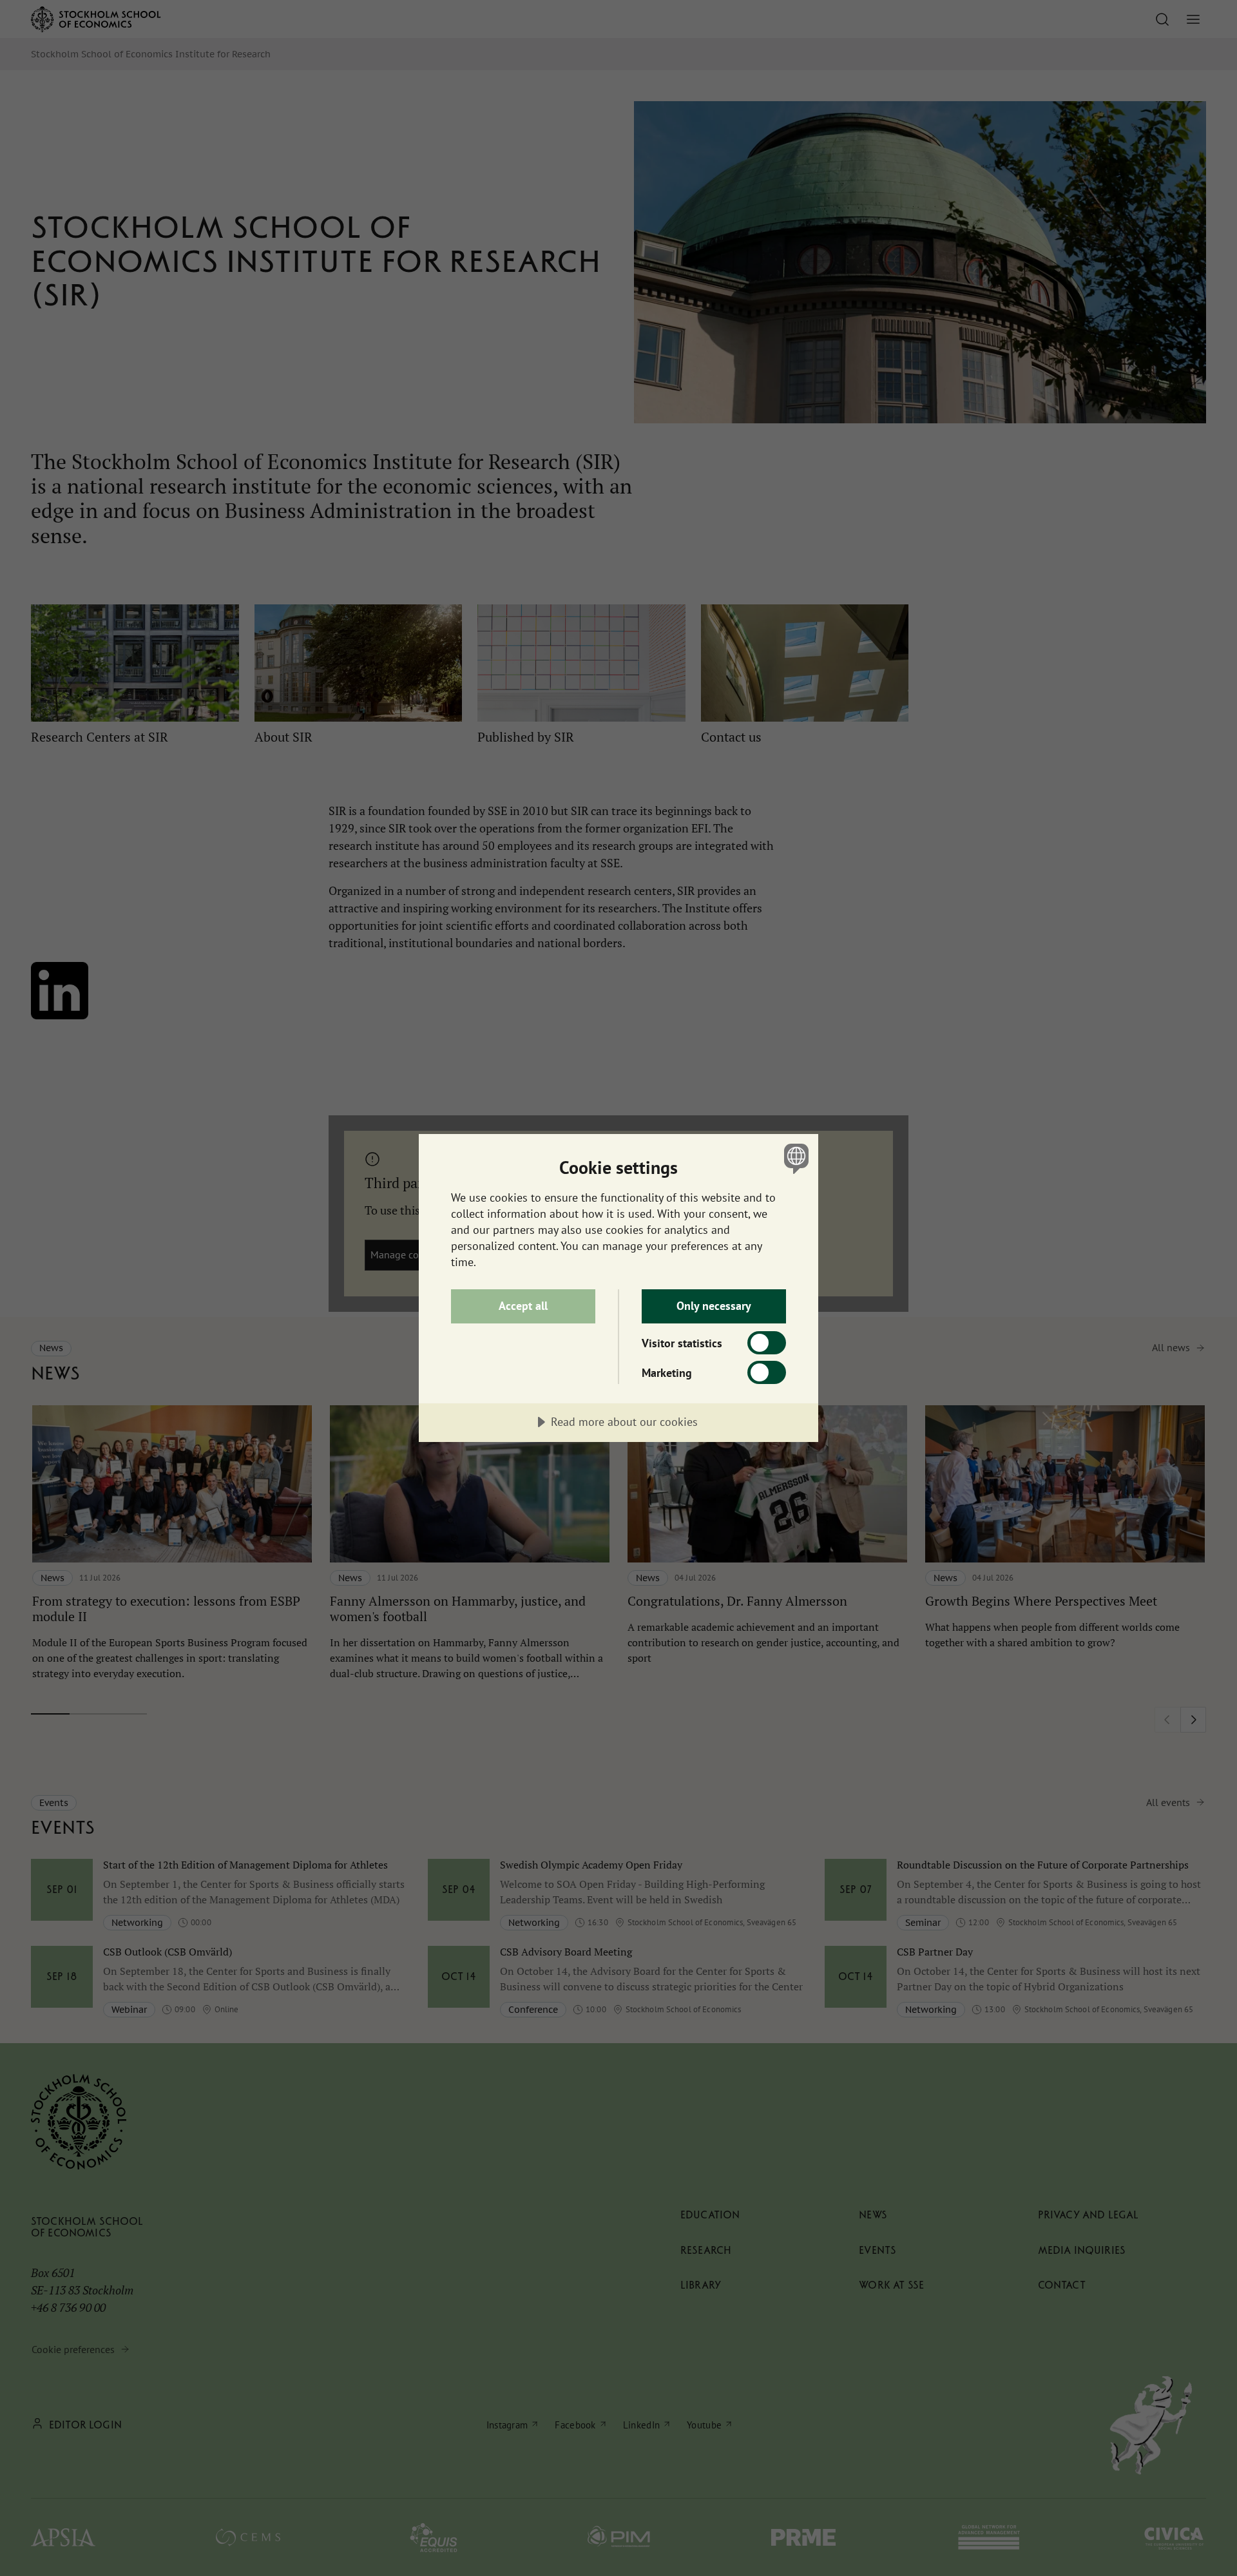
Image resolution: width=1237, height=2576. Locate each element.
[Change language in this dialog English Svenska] (794, 1158)
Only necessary (714, 1306)
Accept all (523, 1306)
